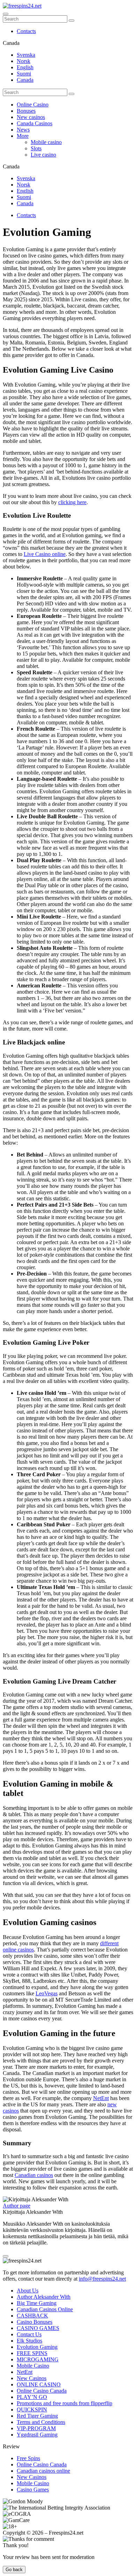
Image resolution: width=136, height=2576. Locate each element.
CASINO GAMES (38, 2328)
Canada (25, 80)
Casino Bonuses (35, 2322)
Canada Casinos (35, 123)
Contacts (26, 31)
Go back (14, 2570)
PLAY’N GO (32, 2397)
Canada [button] (11, 43)
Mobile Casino (33, 2366)
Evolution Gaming (37, 2347)
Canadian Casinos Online (45, 2309)
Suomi (24, 74)
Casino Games (33, 2490)
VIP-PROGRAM (36, 2428)
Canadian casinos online (43, 2471)
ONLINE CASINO (39, 2384)
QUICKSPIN (32, 2410)
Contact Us (29, 2334)
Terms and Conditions (41, 2422)
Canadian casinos (34, 2175)
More (23, 136)
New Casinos (32, 2378)
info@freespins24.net (102, 2279)
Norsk (24, 61)
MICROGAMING (38, 2359)
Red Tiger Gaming (37, 2416)
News (23, 130)
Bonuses (26, 111)
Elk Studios (29, 2341)
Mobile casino (46, 142)
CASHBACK (32, 2316)
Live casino (43, 155)
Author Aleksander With (44, 2297)
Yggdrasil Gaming (37, 2435)
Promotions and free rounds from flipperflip (65, 2403)
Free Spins (28, 2458)
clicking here (72, 502)
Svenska (26, 55)
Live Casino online (45, 554)
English (25, 67)
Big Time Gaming (37, 2303)
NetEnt (101, 2098)
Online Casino (33, 105)
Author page (17, 2206)
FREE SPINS (32, 2353)
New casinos (31, 117)
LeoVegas (47, 1993)
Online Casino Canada (42, 2391)
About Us (28, 2291)
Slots (36, 148)
